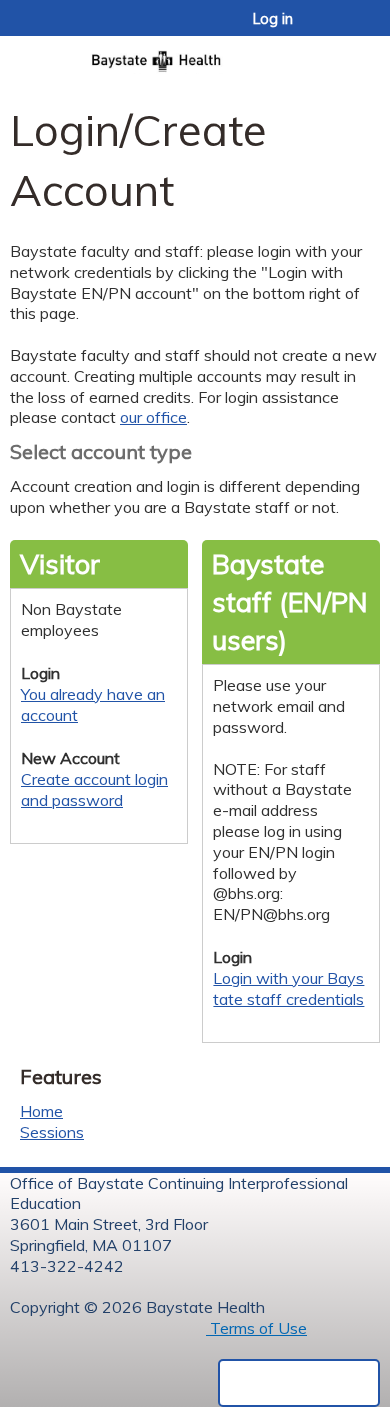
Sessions (52, 1132)
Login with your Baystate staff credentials (288, 988)
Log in (273, 19)
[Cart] (331, 29)
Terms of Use (256, 1328)
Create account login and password (94, 789)
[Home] (195, 55)
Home (41, 1111)
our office (153, 417)
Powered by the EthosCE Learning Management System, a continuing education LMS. (299, 1383)
